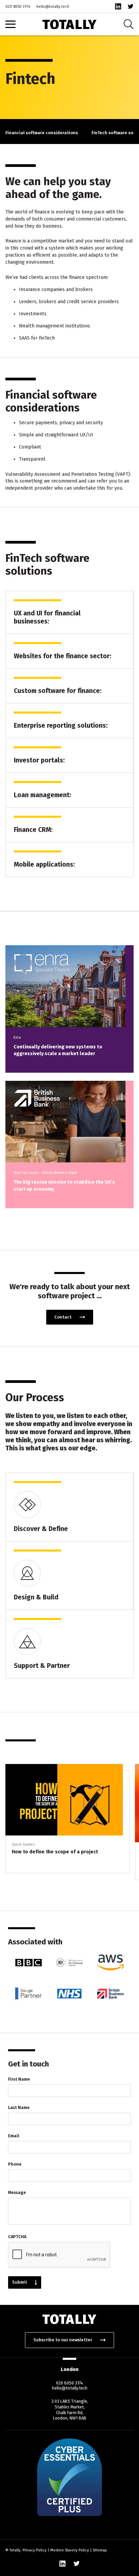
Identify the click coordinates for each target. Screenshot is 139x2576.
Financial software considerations (42, 133)
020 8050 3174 (18, 7)
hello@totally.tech (53, 7)
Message (17, 2192)
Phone (15, 2164)
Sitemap (100, 2550)
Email (14, 2136)
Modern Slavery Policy (70, 2550)
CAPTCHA (17, 2237)
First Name (19, 2079)
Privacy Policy (35, 2550)
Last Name (19, 2107)
